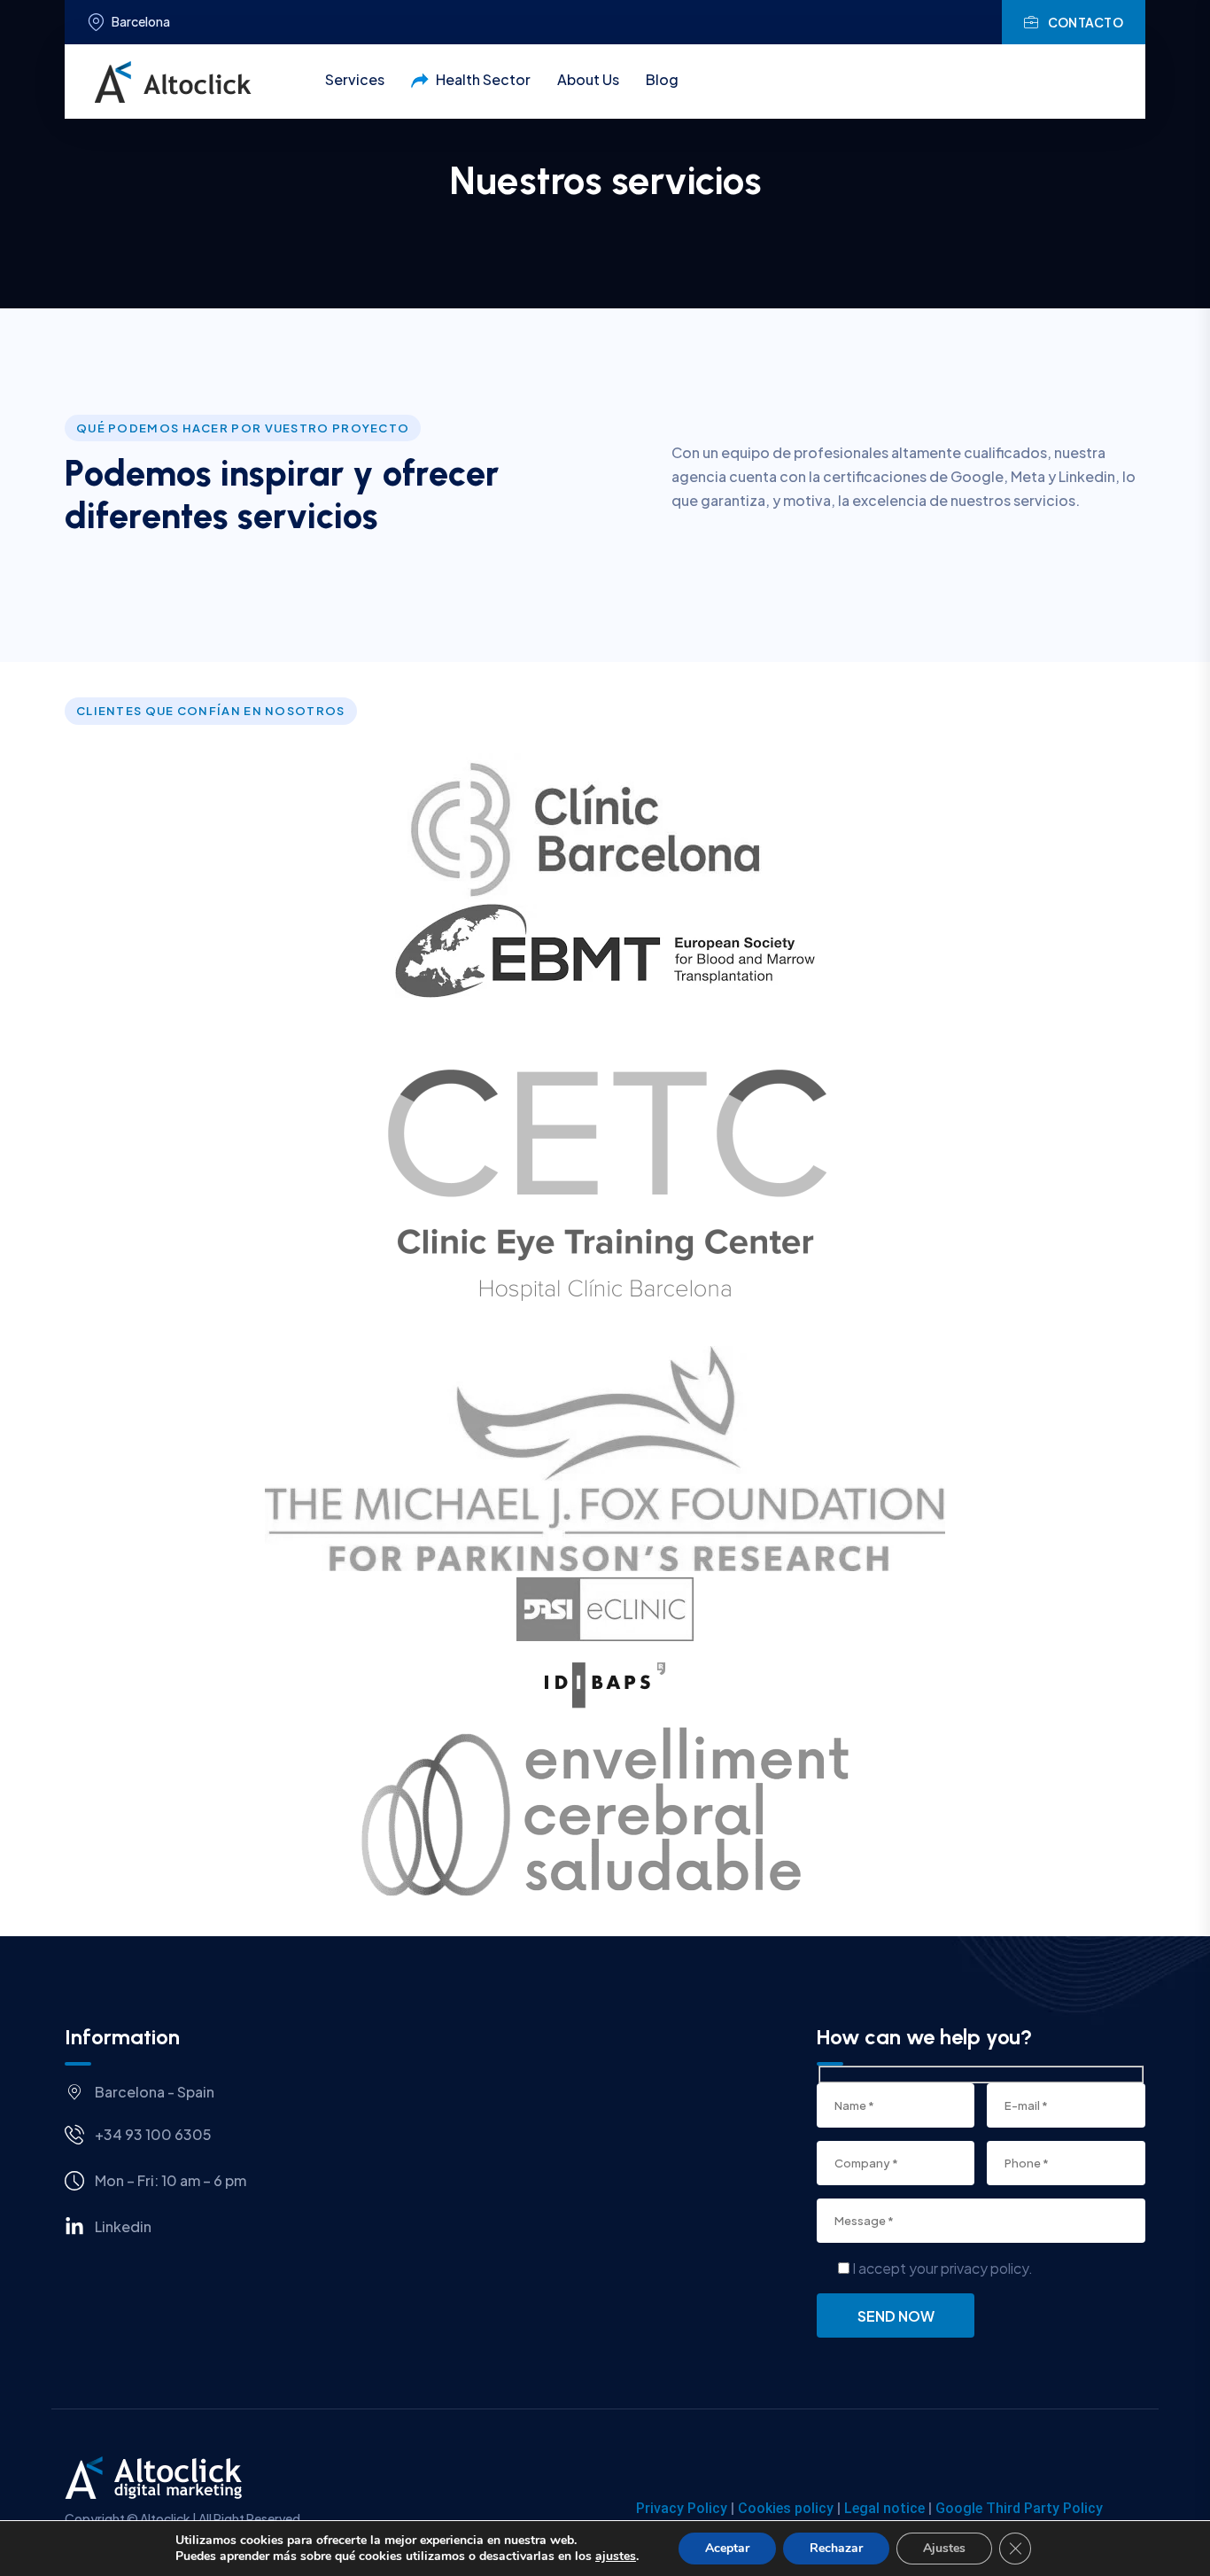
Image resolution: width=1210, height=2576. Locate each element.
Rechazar (836, 2548)
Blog (662, 79)
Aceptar (727, 2548)
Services (355, 79)
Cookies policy (786, 2508)
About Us (588, 79)
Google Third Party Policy (1019, 2508)
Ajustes (944, 2548)
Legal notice (884, 2508)
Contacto (1086, 22)
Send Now (896, 2316)
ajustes (616, 2557)
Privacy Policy (682, 2508)
